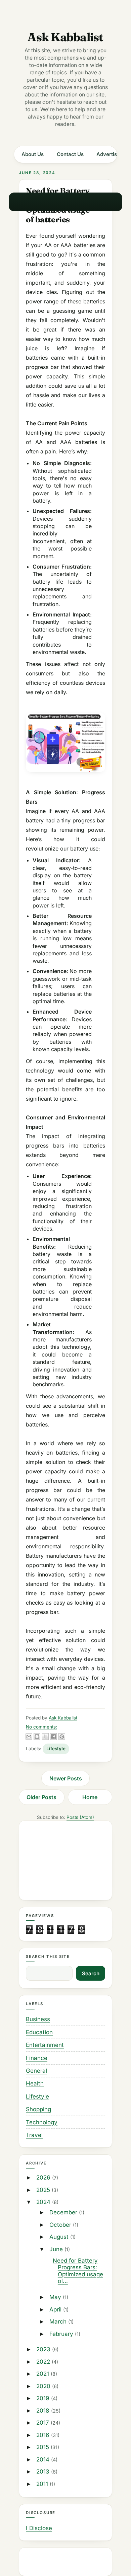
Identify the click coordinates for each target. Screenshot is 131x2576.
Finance (37, 2058)
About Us (33, 154)
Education (39, 2032)
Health (35, 2083)
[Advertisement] (65, 1860)
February (62, 2334)
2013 (44, 2472)
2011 (43, 2484)
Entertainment (45, 2045)
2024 (44, 2202)
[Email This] (29, 1737)
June (57, 2249)
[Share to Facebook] (53, 1737)
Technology (42, 2122)
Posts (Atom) (80, 1817)
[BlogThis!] (37, 1737)
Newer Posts (66, 1778)
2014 (44, 2459)
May (56, 2297)
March (59, 2322)
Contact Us (70, 154)
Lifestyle (56, 1749)
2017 (43, 2423)
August (60, 2237)
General (36, 2071)
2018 (44, 2411)
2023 (44, 2349)
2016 (44, 2435)
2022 (44, 2362)
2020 (44, 2386)
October (61, 2225)
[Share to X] (45, 1737)
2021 (43, 2374)
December (64, 2212)
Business (38, 2019)
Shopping (38, 2109)
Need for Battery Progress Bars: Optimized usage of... (78, 2271)
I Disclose (39, 2528)
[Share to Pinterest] (62, 1737)
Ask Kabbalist (65, 37)
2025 (44, 2190)
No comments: (41, 1727)
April (56, 2309)
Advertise (108, 154)
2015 (43, 2447)
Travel (34, 2135)
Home (90, 1797)
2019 (44, 2398)
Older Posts (41, 1797)
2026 (44, 2178)
